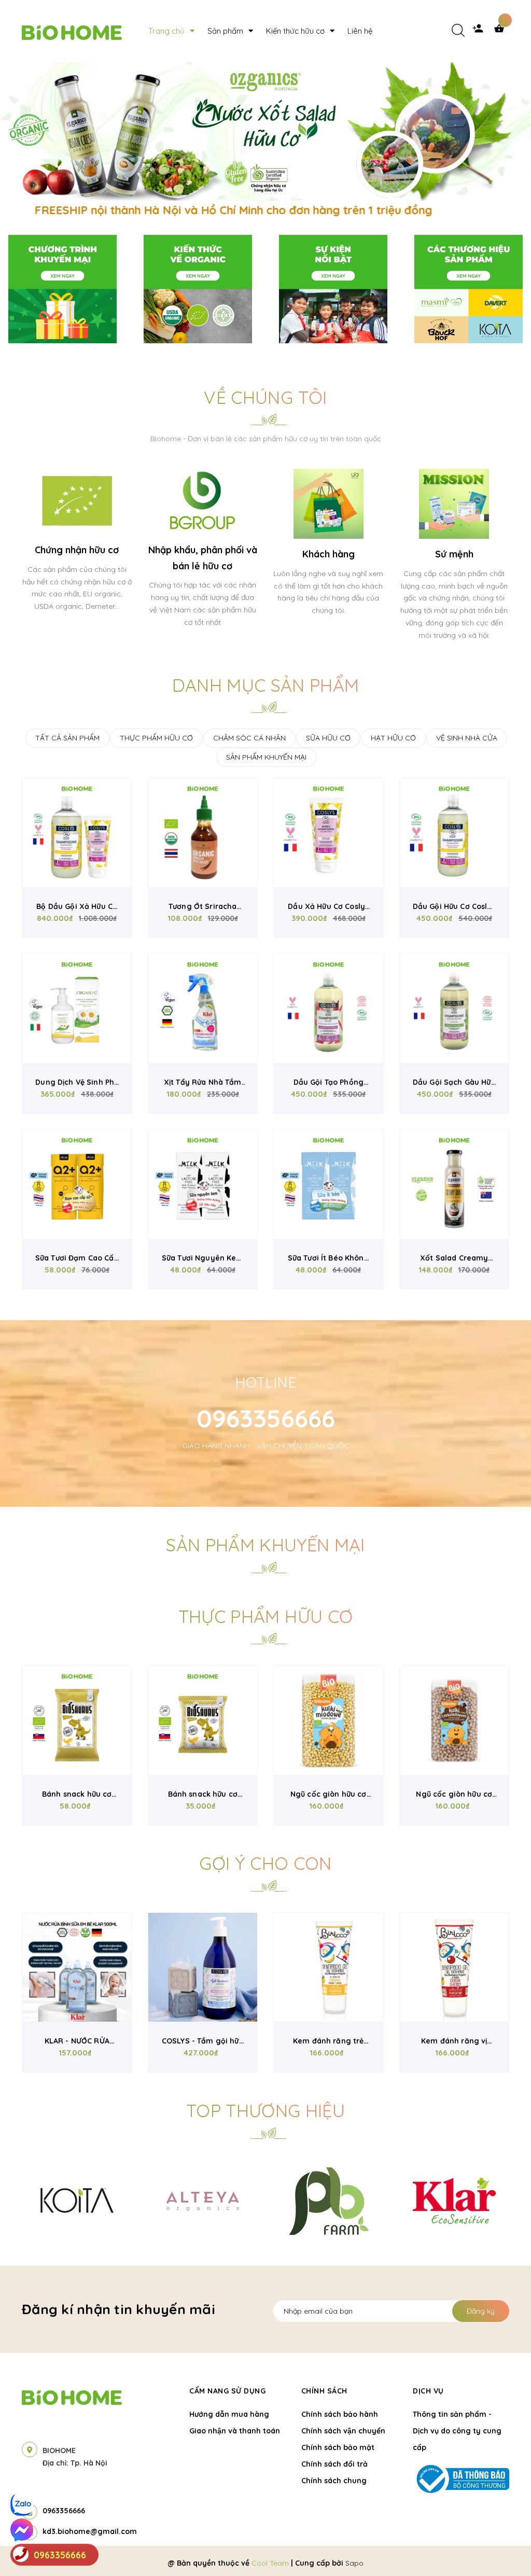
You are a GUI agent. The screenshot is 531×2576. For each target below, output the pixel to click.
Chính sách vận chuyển (343, 2431)
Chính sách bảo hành (340, 2414)
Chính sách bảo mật (338, 2447)
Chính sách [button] (324, 2391)
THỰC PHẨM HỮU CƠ (156, 738)
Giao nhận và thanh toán (235, 2431)
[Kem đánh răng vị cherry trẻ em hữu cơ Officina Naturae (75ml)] (455, 1968)
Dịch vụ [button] (428, 2391)
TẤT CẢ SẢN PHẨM (67, 738)
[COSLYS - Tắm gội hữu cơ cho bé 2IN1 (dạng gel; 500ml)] (203, 1968)
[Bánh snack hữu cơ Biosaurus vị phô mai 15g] (203, 1720)
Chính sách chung (334, 2481)
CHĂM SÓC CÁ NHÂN (249, 738)
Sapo (354, 2563)
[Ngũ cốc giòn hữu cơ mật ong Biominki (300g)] (329, 1720)
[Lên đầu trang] (503, 2551)
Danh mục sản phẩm (266, 685)
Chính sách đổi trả (334, 2464)
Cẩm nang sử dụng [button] (227, 2391)
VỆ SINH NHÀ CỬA (467, 738)
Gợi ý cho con (265, 1863)
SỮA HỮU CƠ (328, 738)
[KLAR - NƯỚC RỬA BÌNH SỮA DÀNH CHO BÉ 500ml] (77, 1968)
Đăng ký (481, 2311)
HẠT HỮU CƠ (393, 738)
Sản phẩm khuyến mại (265, 1545)
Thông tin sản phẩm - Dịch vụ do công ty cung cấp (457, 2431)
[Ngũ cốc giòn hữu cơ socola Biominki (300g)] (455, 1720)
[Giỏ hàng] (501, 31)
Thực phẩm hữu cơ (265, 1616)
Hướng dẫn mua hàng (229, 2414)
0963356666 (266, 1418)
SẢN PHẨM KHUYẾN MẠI (266, 757)
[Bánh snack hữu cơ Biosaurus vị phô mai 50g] (77, 1720)
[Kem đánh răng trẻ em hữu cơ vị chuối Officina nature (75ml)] (329, 1968)
